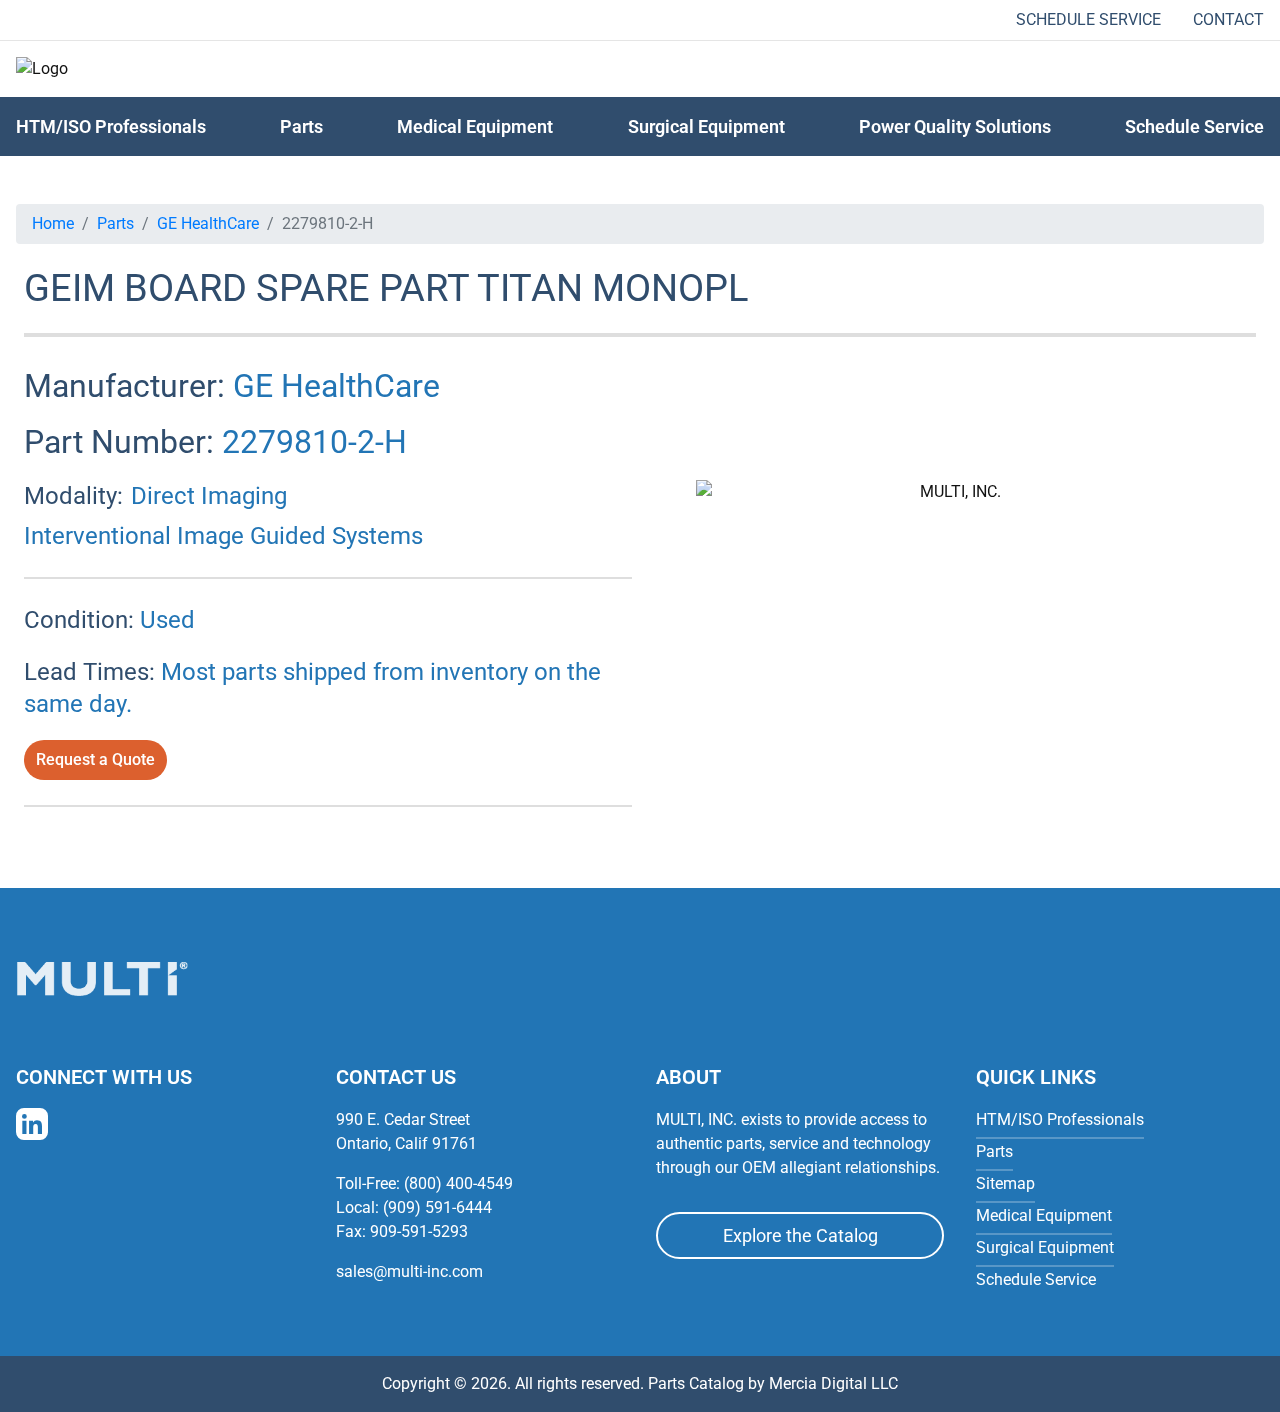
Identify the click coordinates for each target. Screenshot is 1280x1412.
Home (53, 223)
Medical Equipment (475, 126)
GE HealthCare (208, 223)
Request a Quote (95, 759)
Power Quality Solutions (955, 126)
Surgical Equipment (706, 126)
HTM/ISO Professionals (111, 126)
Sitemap (1005, 1183)
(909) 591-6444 (437, 1207)
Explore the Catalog (800, 1235)
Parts (115, 223)
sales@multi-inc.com (409, 1271)
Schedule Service (1088, 19)
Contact (1228, 19)
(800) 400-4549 (458, 1183)
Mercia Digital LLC (833, 1383)
